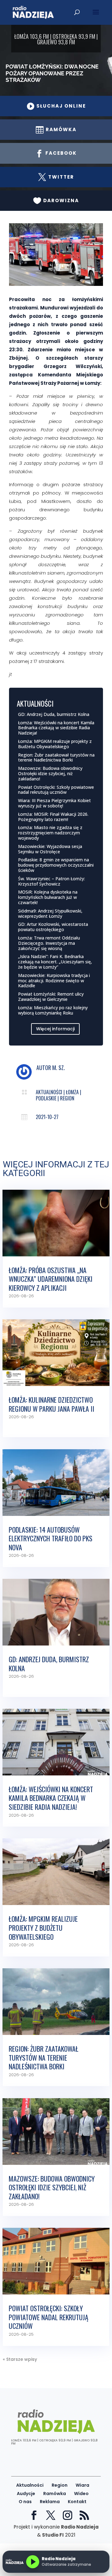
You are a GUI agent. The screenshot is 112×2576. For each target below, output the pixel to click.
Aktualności (49, 1092)
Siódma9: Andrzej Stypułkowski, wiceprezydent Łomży (50, 913)
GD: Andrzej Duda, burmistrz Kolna (54, 714)
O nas (25, 2502)
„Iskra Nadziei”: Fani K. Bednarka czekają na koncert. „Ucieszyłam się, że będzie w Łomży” (55, 962)
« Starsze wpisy (20, 2359)
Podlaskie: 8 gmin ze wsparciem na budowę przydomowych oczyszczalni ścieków (56, 865)
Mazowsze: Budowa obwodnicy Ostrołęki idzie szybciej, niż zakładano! (50, 773)
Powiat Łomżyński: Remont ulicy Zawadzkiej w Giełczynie (51, 997)
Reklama (50, 2502)
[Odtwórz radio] (33, 2562)
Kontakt (77, 2502)
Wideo (81, 2494)
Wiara (82, 2485)
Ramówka (55, 2494)
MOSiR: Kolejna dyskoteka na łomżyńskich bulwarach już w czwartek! (48, 897)
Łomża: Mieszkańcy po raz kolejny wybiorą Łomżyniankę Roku (53, 1010)
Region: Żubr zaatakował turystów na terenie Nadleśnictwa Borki (56, 757)
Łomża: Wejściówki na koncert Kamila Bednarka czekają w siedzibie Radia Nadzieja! (56, 728)
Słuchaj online (56, 106)
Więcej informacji (55, 1029)
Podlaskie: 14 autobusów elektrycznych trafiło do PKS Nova (51, 1538)
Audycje (26, 2494)
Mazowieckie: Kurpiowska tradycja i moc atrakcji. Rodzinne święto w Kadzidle (54, 981)
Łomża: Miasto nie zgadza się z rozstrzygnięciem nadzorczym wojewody (50, 833)
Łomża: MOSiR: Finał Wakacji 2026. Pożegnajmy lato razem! (53, 817)
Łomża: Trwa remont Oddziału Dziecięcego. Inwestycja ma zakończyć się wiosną (49, 943)
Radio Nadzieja (80, 2527)
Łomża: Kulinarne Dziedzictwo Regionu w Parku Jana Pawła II (51, 1404)
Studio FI (53, 2535)
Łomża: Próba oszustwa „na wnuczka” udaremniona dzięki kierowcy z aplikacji (51, 1279)
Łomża (72, 1092)
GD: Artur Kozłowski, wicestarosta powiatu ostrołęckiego (53, 927)
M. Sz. (59, 1068)
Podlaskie (46, 1098)
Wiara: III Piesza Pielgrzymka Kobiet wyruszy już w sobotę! (54, 803)
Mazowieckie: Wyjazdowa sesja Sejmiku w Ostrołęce (50, 849)
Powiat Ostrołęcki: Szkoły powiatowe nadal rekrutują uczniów (56, 790)
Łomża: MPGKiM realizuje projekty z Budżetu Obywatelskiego (55, 744)
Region (67, 1098)
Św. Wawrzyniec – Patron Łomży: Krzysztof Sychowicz (51, 881)
